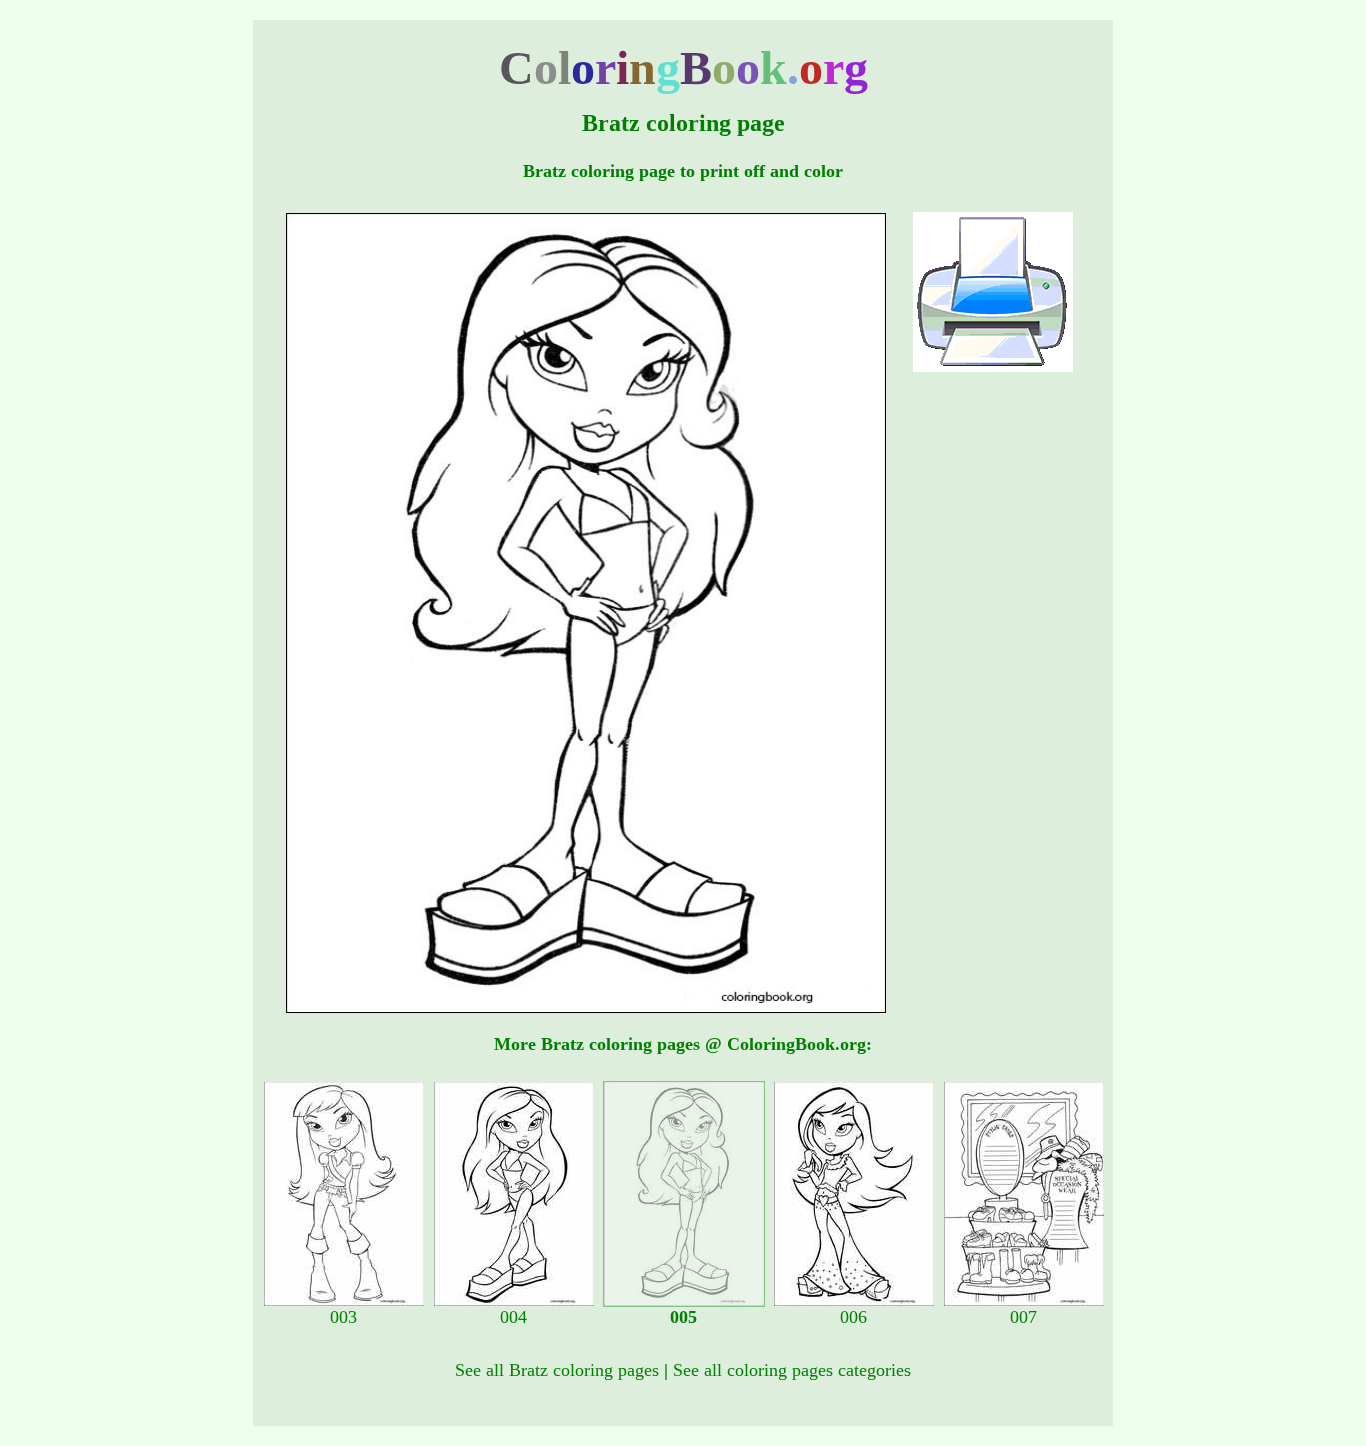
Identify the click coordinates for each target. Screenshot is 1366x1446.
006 (853, 1317)
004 (513, 1317)
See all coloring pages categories (792, 1370)
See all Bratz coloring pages (557, 1370)
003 (343, 1317)
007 (1023, 1317)
